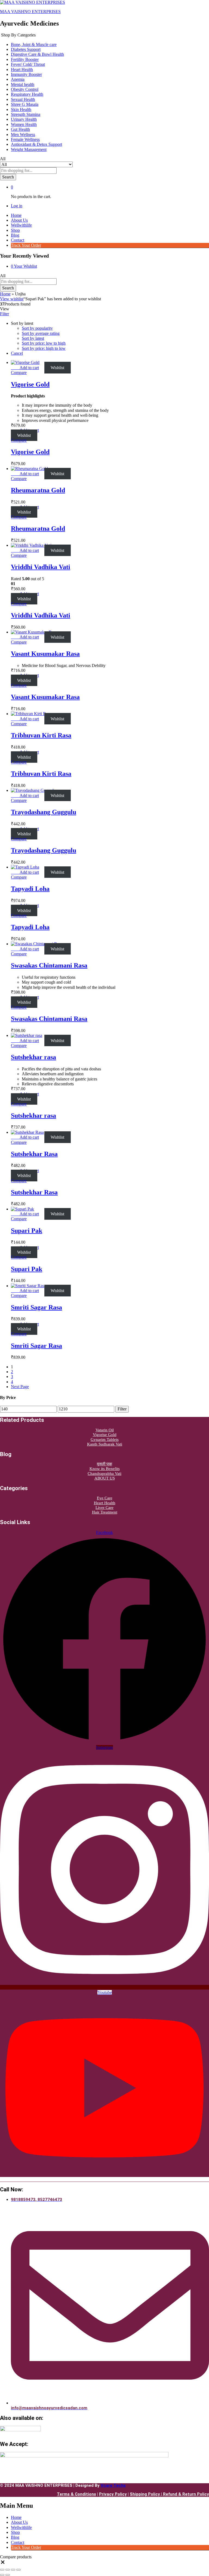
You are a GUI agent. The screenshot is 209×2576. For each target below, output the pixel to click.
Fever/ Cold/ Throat (28, 64)
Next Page (20, 1387)
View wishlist (12, 299)
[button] (29, 368)
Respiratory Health (27, 94)
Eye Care (105, 1498)
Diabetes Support (26, 49)
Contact (18, 240)
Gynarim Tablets (105, 1440)
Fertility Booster (25, 59)
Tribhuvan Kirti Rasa (41, 735)
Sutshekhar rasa (33, 1057)
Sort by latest (33, 338)
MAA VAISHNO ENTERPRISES (30, 12)
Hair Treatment (105, 1512)
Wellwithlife (21, 225)
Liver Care (104, 1508)
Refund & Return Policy (186, 2494)
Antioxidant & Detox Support (36, 144)
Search (8, 177)
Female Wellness (25, 139)
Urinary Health (24, 119)
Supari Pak (27, 1231)
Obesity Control (25, 89)
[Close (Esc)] (19, 2570)
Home (16, 215)
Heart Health (22, 70)
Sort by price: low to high (44, 343)
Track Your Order (26, 245)
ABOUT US (105, 1478)
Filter (122, 1409)
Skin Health (21, 109)
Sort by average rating (41, 333)
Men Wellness (23, 135)
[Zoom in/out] (2, 2570)
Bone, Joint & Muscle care (34, 44)
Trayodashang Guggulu (44, 812)
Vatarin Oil (105, 1430)
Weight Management (29, 149)
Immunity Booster (26, 74)
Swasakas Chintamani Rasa (49, 965)
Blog (15, 235)
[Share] (13, 2570)
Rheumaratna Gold (38, 490)
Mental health (23, 84)
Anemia (18, 79)
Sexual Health (23, 99)
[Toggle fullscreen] (8, 2570)
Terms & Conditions (76, 2494)
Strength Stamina (26, 114)
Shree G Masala (25, 104)
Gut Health (20, 129)
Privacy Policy (113, 2494)
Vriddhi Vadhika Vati (41, 567)
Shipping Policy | (146, 2494)
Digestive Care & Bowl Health (37, 54)
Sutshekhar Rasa (34, 1154)
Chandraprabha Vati (104, 1474)
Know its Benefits (105, 1469)
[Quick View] (17, 368)
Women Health (24, 124)
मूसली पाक (104, 1464)
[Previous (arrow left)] (2, 2575)
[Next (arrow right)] (8, 2575)
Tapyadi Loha (30, 889)
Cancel (17, 353)
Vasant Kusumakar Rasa (45, 654)
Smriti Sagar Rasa (36, 1307)
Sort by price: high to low (44, 348)
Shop (15, 230)
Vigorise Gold (30, 384)
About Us (19, 220)
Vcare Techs (113, 2485)
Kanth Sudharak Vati (105, 1444)
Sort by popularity (37, 328)
